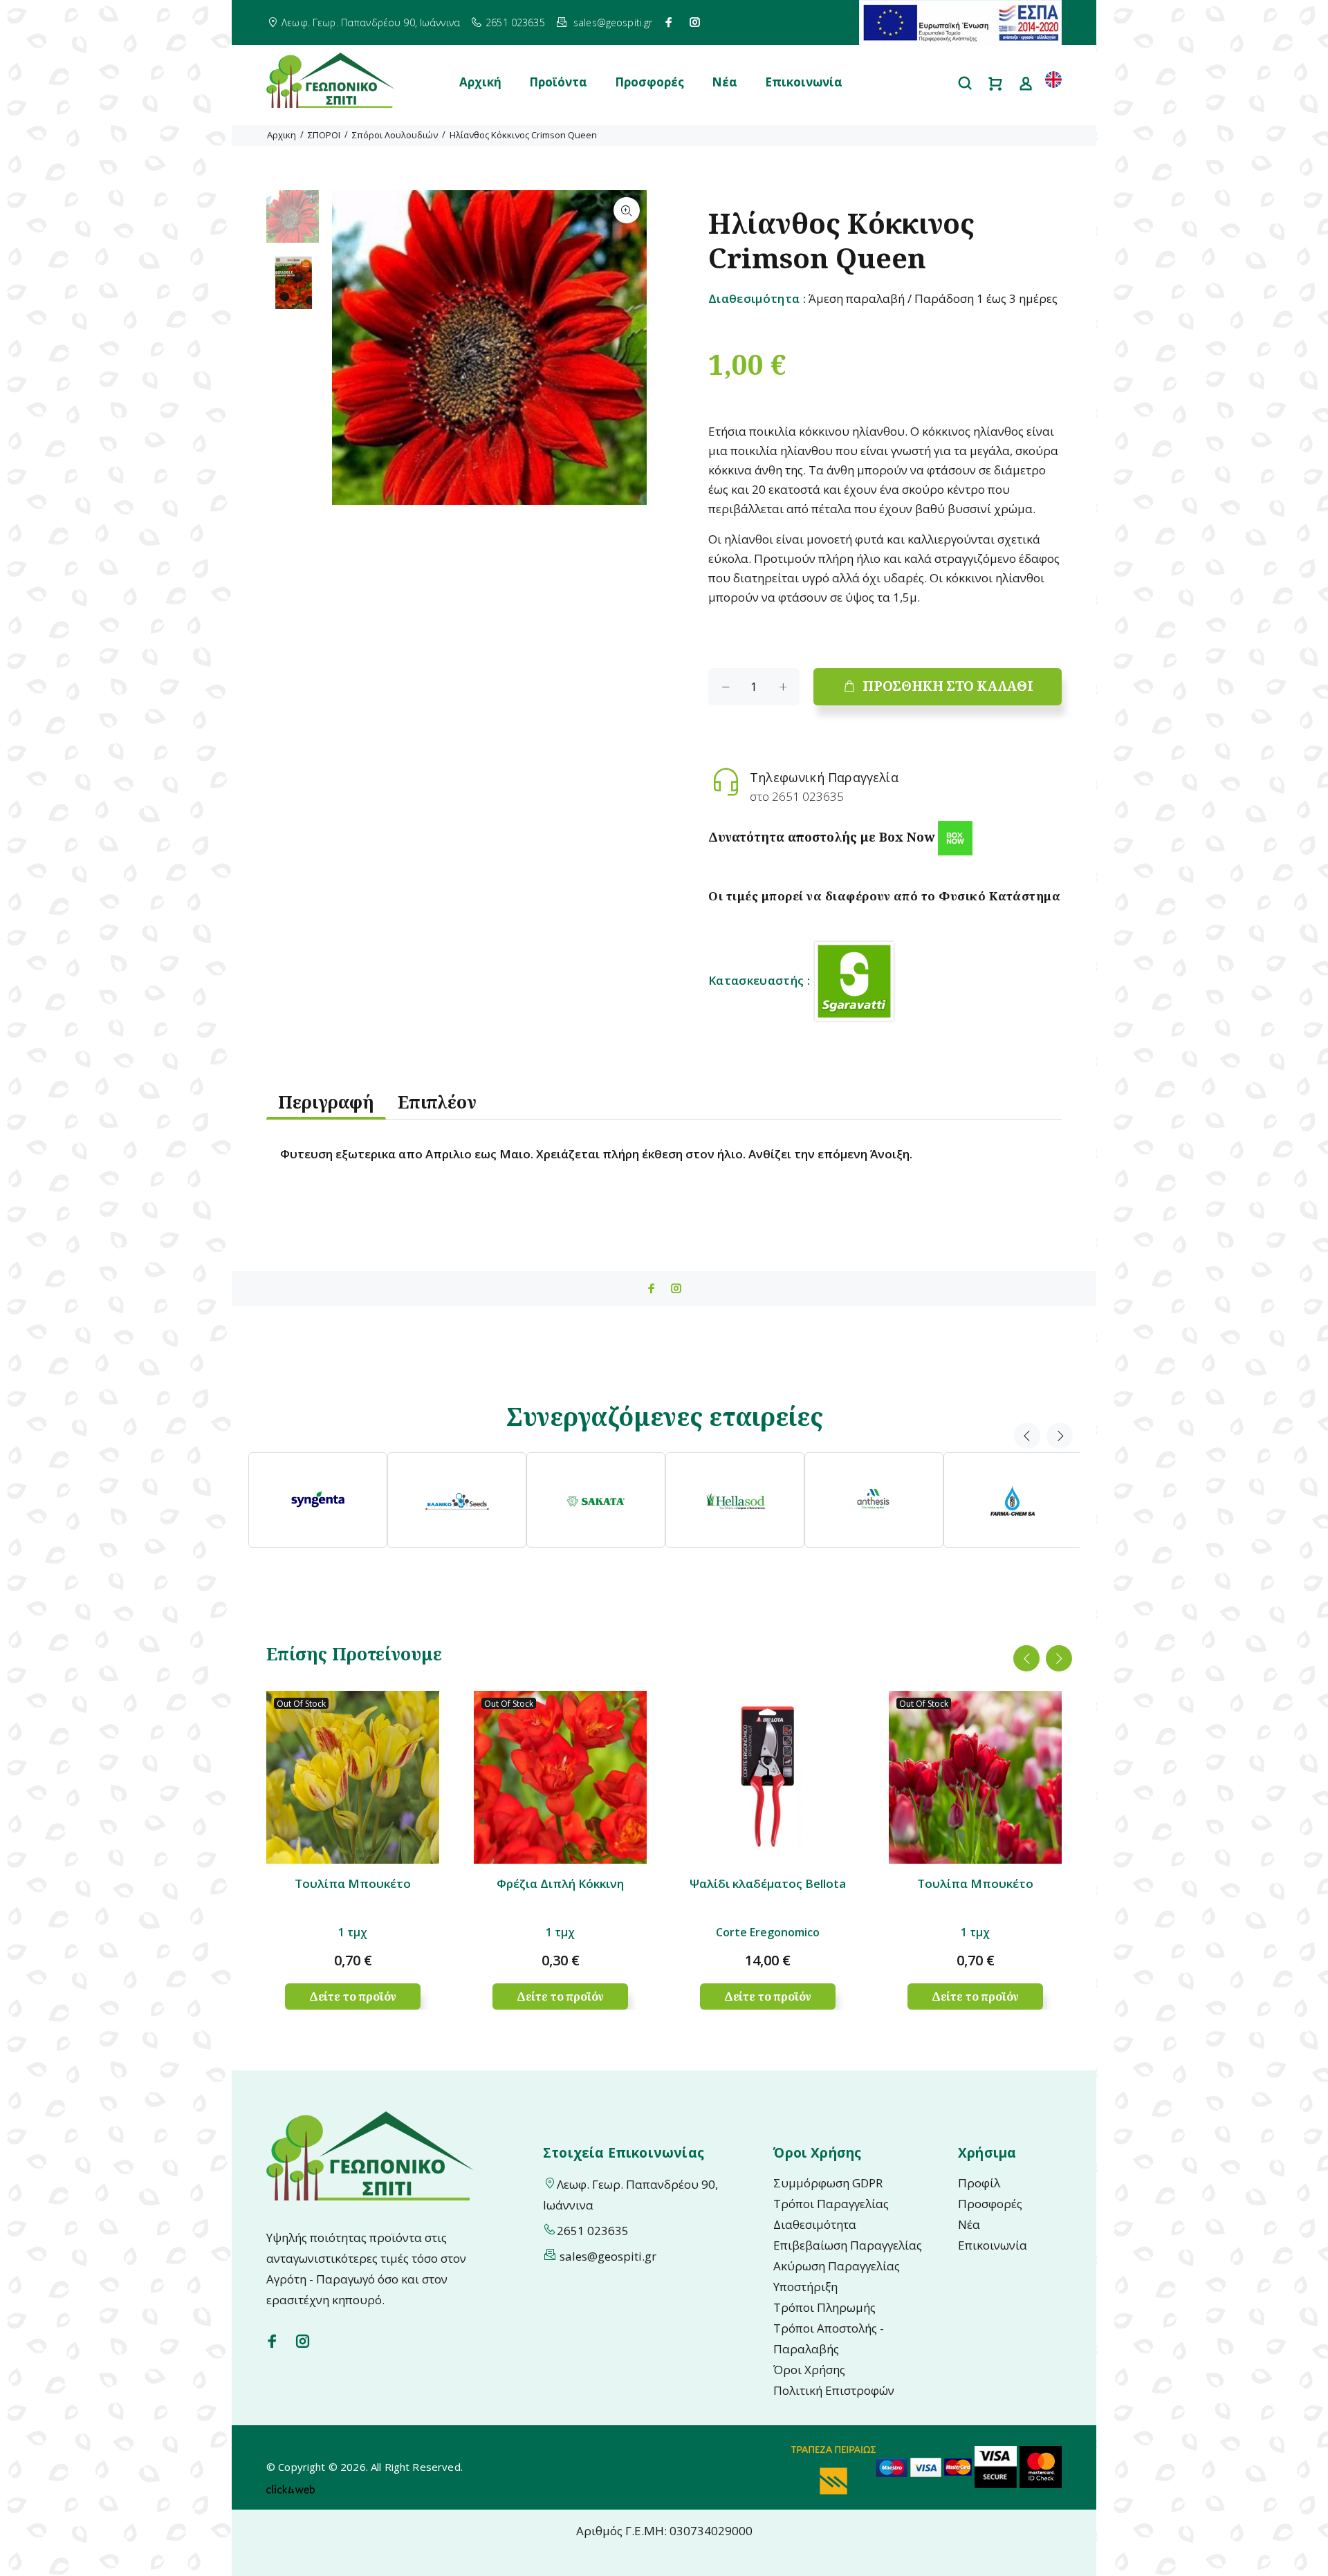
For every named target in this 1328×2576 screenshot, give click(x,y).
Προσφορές (649, 82)
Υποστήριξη (805, 2287)
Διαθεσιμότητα (815, 2224)
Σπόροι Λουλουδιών (395, 135)
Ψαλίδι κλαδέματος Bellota (768, 1883)
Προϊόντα (558, 82)
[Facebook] (669, 22)
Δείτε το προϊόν (353, 1996)
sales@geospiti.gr (613, 22)
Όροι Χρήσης (809, 2370)
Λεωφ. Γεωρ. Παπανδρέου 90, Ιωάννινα (371, 22)
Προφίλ (979, 2183)
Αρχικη (282, 135)
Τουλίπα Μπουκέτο (353, 1883)
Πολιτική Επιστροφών (834, 2390)
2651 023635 (515, 22)
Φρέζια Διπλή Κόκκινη (560, 1883)
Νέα (725, 82)
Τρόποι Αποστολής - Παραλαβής (829, 2338)
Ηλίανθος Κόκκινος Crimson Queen (523, 135)
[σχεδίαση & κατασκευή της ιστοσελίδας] (290, 2487)
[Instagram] (695, 22)
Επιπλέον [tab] (437, 1102)
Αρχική (480, 82)
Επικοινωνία (804, 82)
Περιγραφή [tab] (326, 1102)
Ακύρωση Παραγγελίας (837, 2266)
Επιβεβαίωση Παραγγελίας (848, 2245)
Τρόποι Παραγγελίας (831, 2204)
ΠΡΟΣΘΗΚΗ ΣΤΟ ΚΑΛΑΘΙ (948, 686)
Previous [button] (1027, 1436)
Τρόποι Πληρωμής (824, 2307)
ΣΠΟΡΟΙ (324, 135)
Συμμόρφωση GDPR (828, 2183)
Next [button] (1060, 1436)
